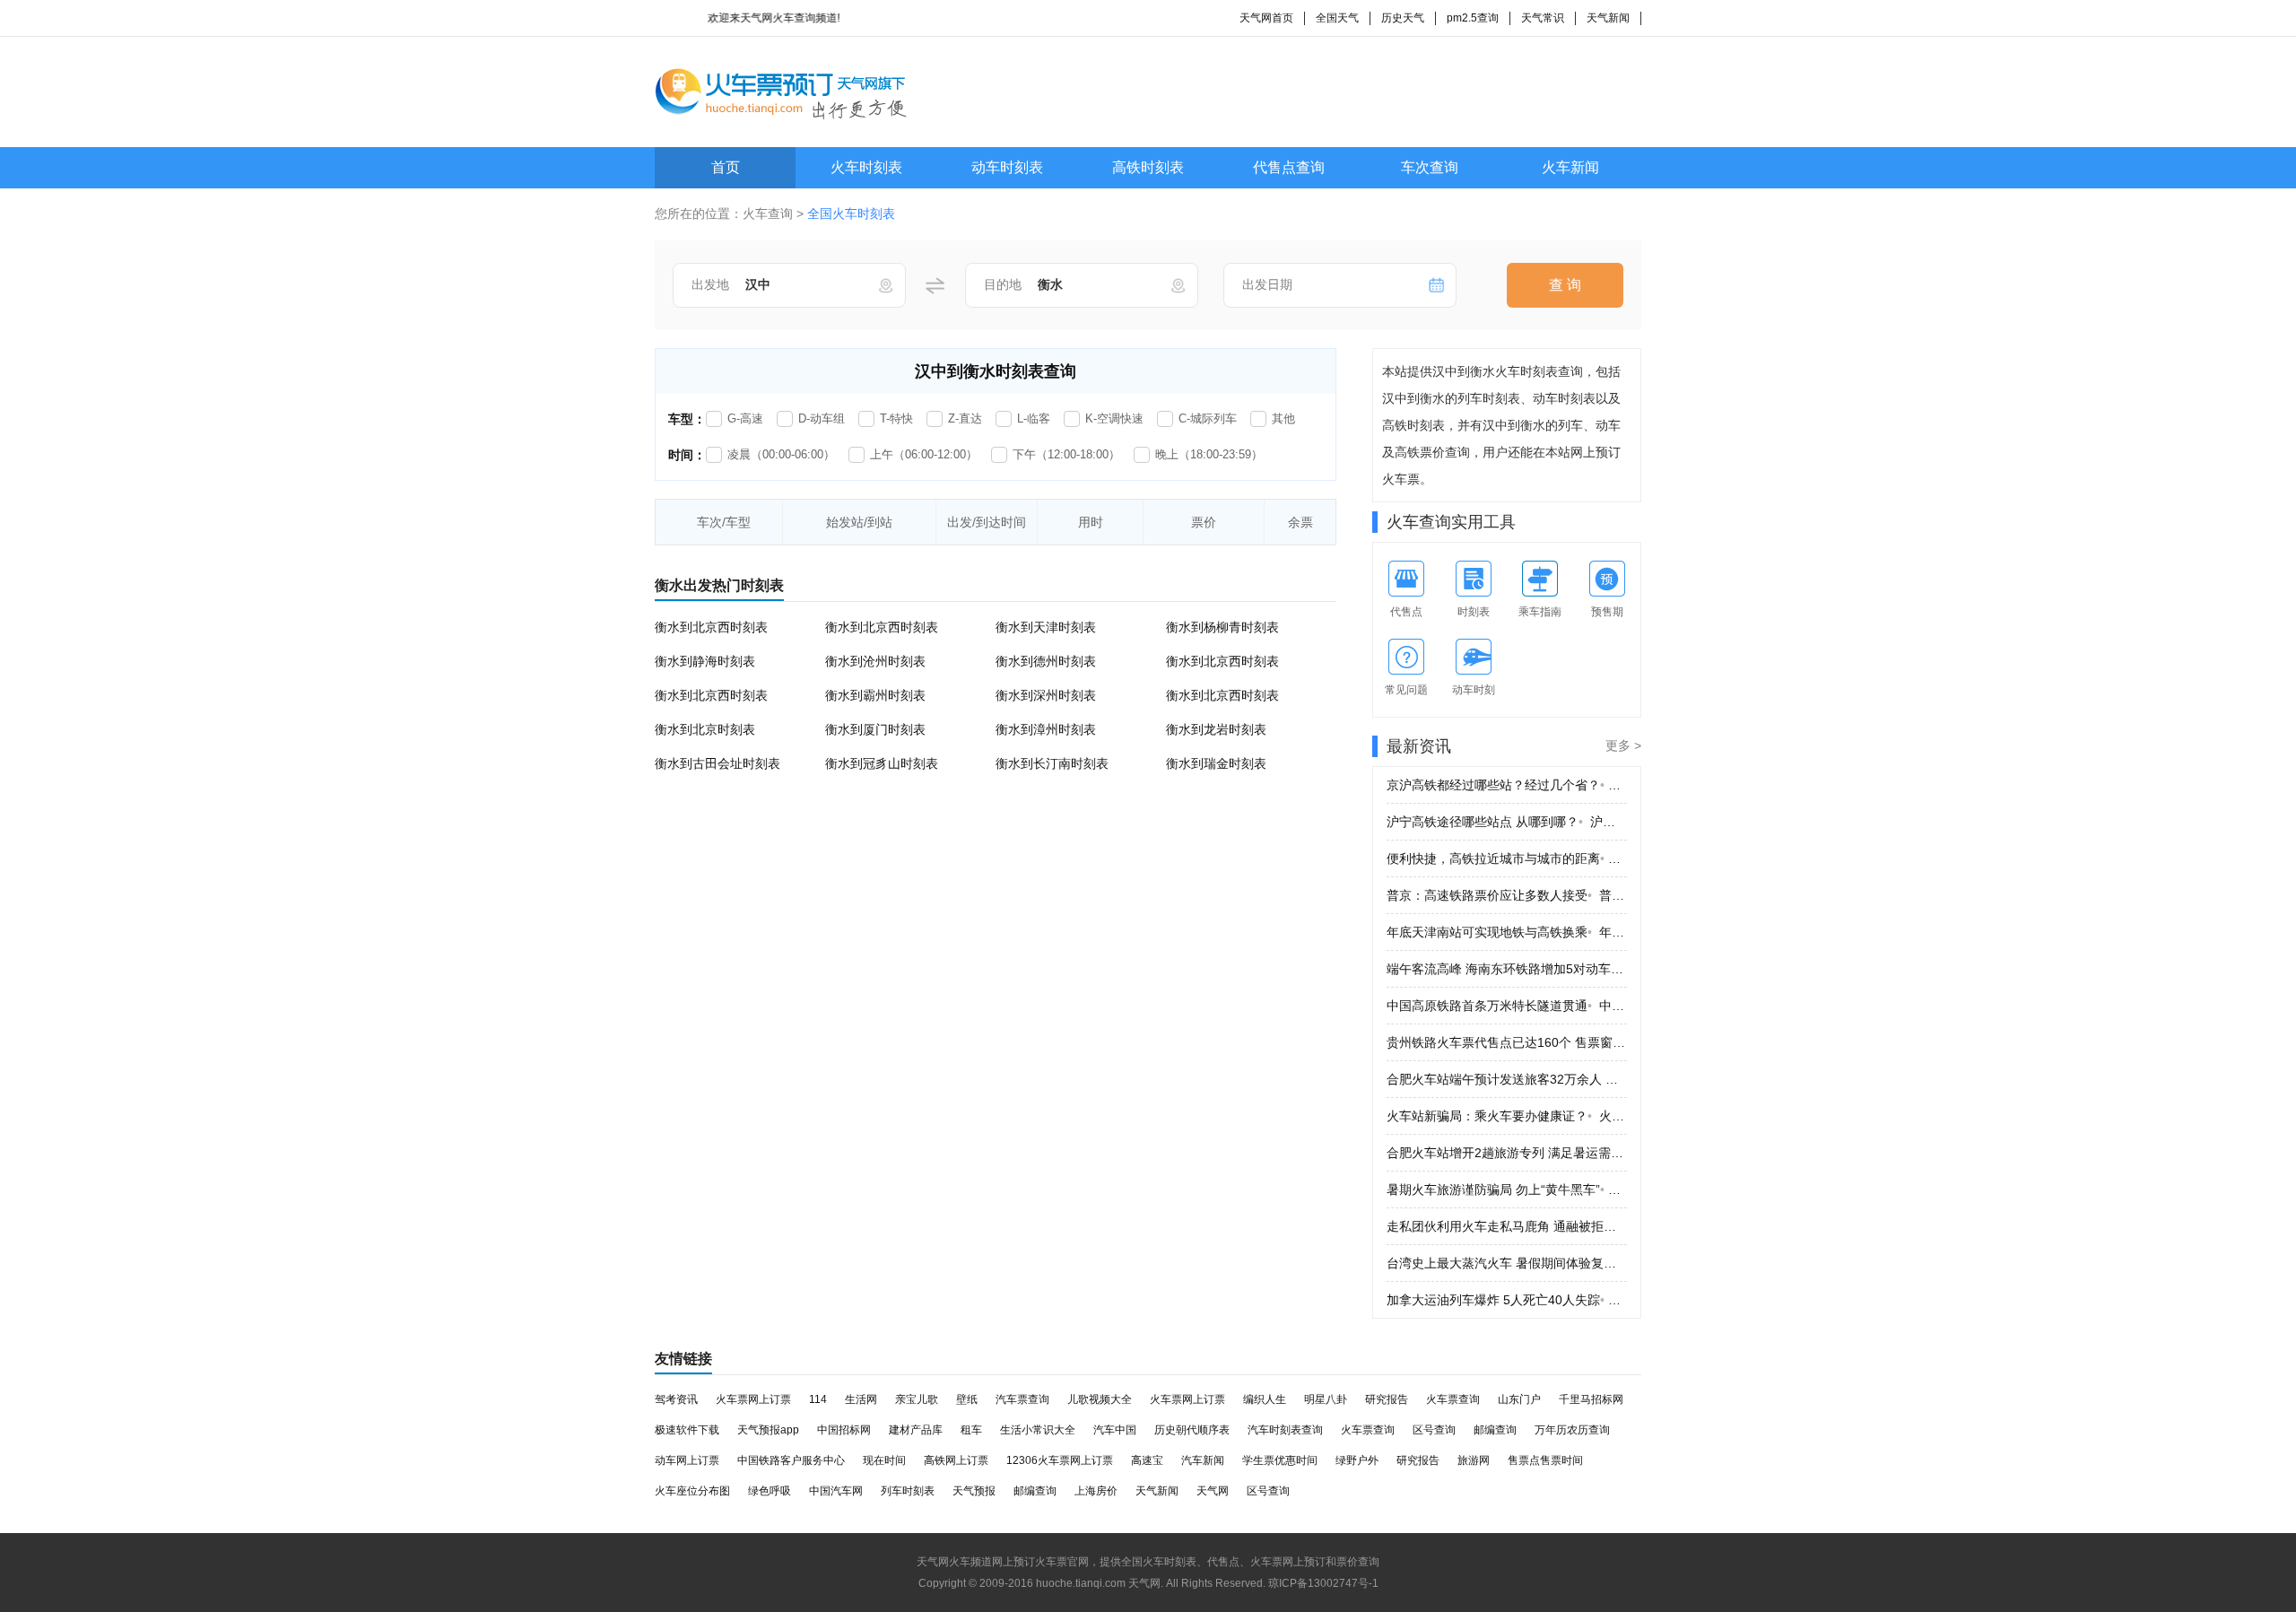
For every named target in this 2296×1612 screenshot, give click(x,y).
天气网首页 (1266, 18)
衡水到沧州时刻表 (875, 661)
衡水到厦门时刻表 (875, 729)
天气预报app (768, 1430)
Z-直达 (965, 418)
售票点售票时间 (1545, 1460)
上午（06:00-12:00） (924, 454)
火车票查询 (1453, 1399)
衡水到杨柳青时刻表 (1222, 627)
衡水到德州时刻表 (1046, 661)
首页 (726, 167)
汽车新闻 (1203, 1460)
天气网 (1213, 1491)
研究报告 (1387, 1399)
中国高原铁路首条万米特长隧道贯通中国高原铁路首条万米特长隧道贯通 (1507, 1006)
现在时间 (884, 1460)
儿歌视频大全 (1100, 1399)
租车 (971, 1430)
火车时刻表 (866, 167)
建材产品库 (916, 1430)
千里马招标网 (1591, 1399)
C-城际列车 (1208, 418)
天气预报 (974, 1491)
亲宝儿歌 (917, 1399)
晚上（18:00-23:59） (1209, 454)
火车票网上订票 (753, 1399)
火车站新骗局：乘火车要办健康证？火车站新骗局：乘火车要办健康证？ (1507, 1116)
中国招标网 (844, 1430)
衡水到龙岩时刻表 (1216, 729)
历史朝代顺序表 (1192, 1430)
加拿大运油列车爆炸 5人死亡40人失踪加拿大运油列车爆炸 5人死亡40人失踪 (1507, 1300)
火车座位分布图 (692, 1491)
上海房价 (1096, 1491)
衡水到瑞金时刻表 (1216, 763)
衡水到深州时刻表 (1046, 695)
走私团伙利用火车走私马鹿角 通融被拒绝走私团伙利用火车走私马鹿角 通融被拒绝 (1507, 1226)
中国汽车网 (836, 1491)
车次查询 (1430, 167)
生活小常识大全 (1038, 1430)
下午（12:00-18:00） (1066, 454)
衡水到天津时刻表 (1046, 627)
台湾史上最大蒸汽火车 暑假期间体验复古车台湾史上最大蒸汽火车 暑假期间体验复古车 (1507, 1263)
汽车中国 (1115, 1430)
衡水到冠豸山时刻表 (882, 763)
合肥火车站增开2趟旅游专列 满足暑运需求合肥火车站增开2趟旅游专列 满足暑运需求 (1507, 1153)
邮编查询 (1495, 1430)
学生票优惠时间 (1280, 1460)
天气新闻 (1608, 18)
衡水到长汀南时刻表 (1052, 763)
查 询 (1565, 285)
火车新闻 (1570, 167)
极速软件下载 (687, 1430)
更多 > (1623, 745)
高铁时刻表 (1148, 167)
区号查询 (1434, 1430)
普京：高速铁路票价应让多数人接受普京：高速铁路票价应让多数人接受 (1507, 895)
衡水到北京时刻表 (705, 729)
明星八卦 (1326, 1399)
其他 (1283, 418)
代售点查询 (1289, 167)
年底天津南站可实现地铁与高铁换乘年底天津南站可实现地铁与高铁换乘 (1507, 932)
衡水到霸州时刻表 (875, 695)
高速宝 (1147, 1460)
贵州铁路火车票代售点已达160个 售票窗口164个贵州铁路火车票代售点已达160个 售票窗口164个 (1507, 1042)
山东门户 (1519, 1399)
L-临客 (1034, 418)
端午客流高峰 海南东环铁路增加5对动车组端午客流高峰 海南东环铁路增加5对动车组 (1507, 969)
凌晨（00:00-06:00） (781, 454)
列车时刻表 (908, 1491)
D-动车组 (822, 418)
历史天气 (1403, 18)
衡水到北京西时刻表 (711, 627)
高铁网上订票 (956, 1460)
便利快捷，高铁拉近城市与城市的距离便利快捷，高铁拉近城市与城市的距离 (1507, 858)
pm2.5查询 (1473, 18)
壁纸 (967, 1399)
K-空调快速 (1114, 418)
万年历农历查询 (1572, 1430)
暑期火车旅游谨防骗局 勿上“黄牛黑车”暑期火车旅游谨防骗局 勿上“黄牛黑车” (1507, 1189)
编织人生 (1265, 1399)
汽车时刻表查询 (1285, 1430)
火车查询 (768, 213)
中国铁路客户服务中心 (791, 1460)
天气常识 (1543, 18)
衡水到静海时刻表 (705, 661)
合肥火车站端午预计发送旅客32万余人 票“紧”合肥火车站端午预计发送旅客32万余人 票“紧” (1507, 1079)
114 (818, 1399)
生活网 (861, 1399)
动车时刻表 (1007, 167)
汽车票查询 (1022, 1399)
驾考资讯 (676, 1399)
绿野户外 (1357, 1460)
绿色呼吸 (770, 1491)
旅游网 (1474, 1460)
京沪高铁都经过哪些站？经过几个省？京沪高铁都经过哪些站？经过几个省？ (1507, 785)
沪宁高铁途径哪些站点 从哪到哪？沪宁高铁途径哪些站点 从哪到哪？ (1507, 822)
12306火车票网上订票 (1060, 1460)
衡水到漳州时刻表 (1046, 729)
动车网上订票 (687, 1460)
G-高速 (745, 418)
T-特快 (896, 418)
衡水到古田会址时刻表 (717, 763)
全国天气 (1337, 18)
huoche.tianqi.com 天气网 (1098, 1583)
